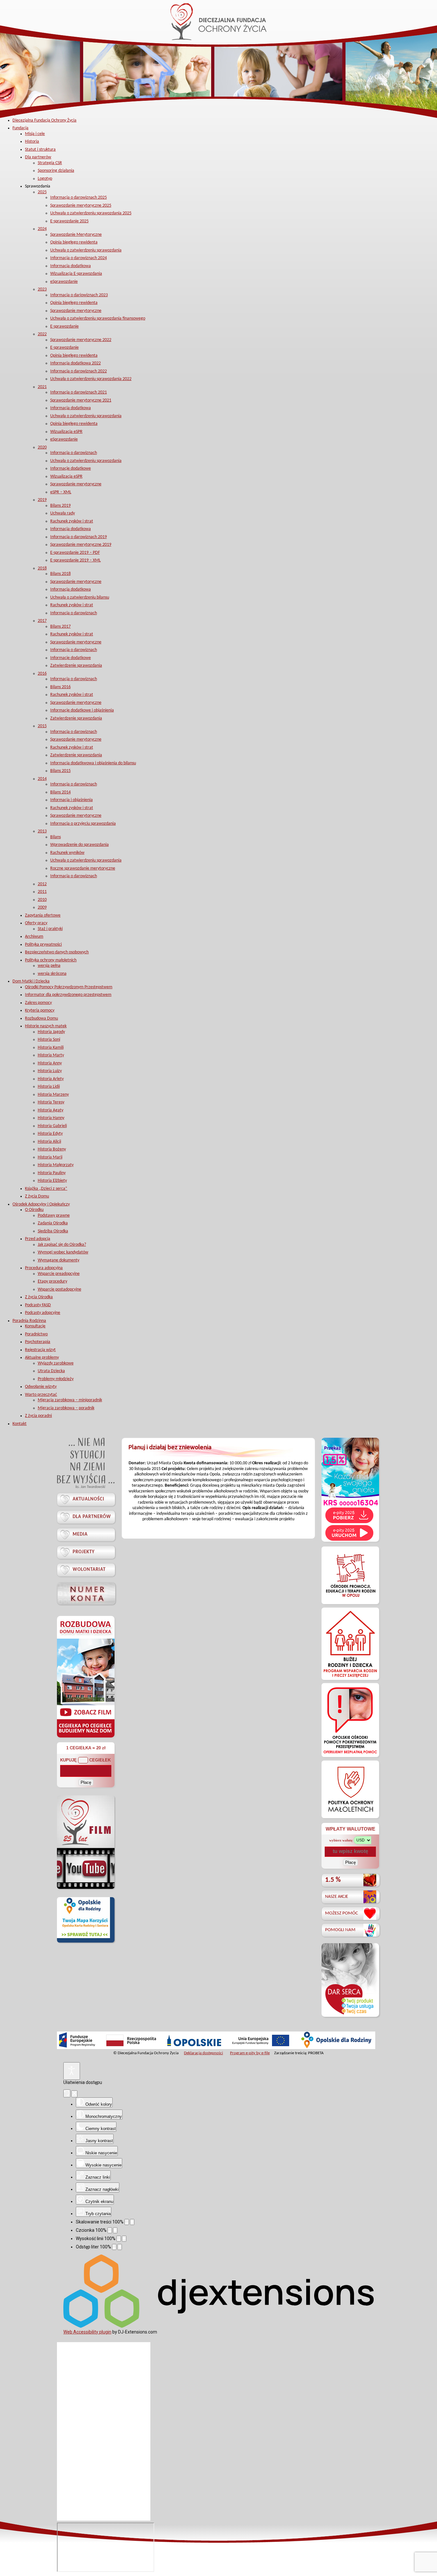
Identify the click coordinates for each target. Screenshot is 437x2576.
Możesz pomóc (342, 1913)
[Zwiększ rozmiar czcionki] (115, 2230)
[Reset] (67, 2093)
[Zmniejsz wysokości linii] (119, 2239)
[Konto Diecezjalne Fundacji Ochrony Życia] (86, 1593)
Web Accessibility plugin (87, 2332)
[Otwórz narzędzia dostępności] (72, 2071)
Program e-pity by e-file (250, 2053)
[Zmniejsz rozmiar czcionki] (110, 2230)
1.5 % (333, 1880)
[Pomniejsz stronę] (127, 2222)
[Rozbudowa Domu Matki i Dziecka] (86, 1737)
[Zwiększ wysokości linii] (124, 2239)
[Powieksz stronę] (132, 2222)
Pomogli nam (340, 1930)
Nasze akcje (337, 1897)
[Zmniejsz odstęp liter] (114, 2247)
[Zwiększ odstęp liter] (120, 2247)
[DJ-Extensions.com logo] (219, 2326)
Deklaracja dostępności (203, 2053)
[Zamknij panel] (74, 2094)
